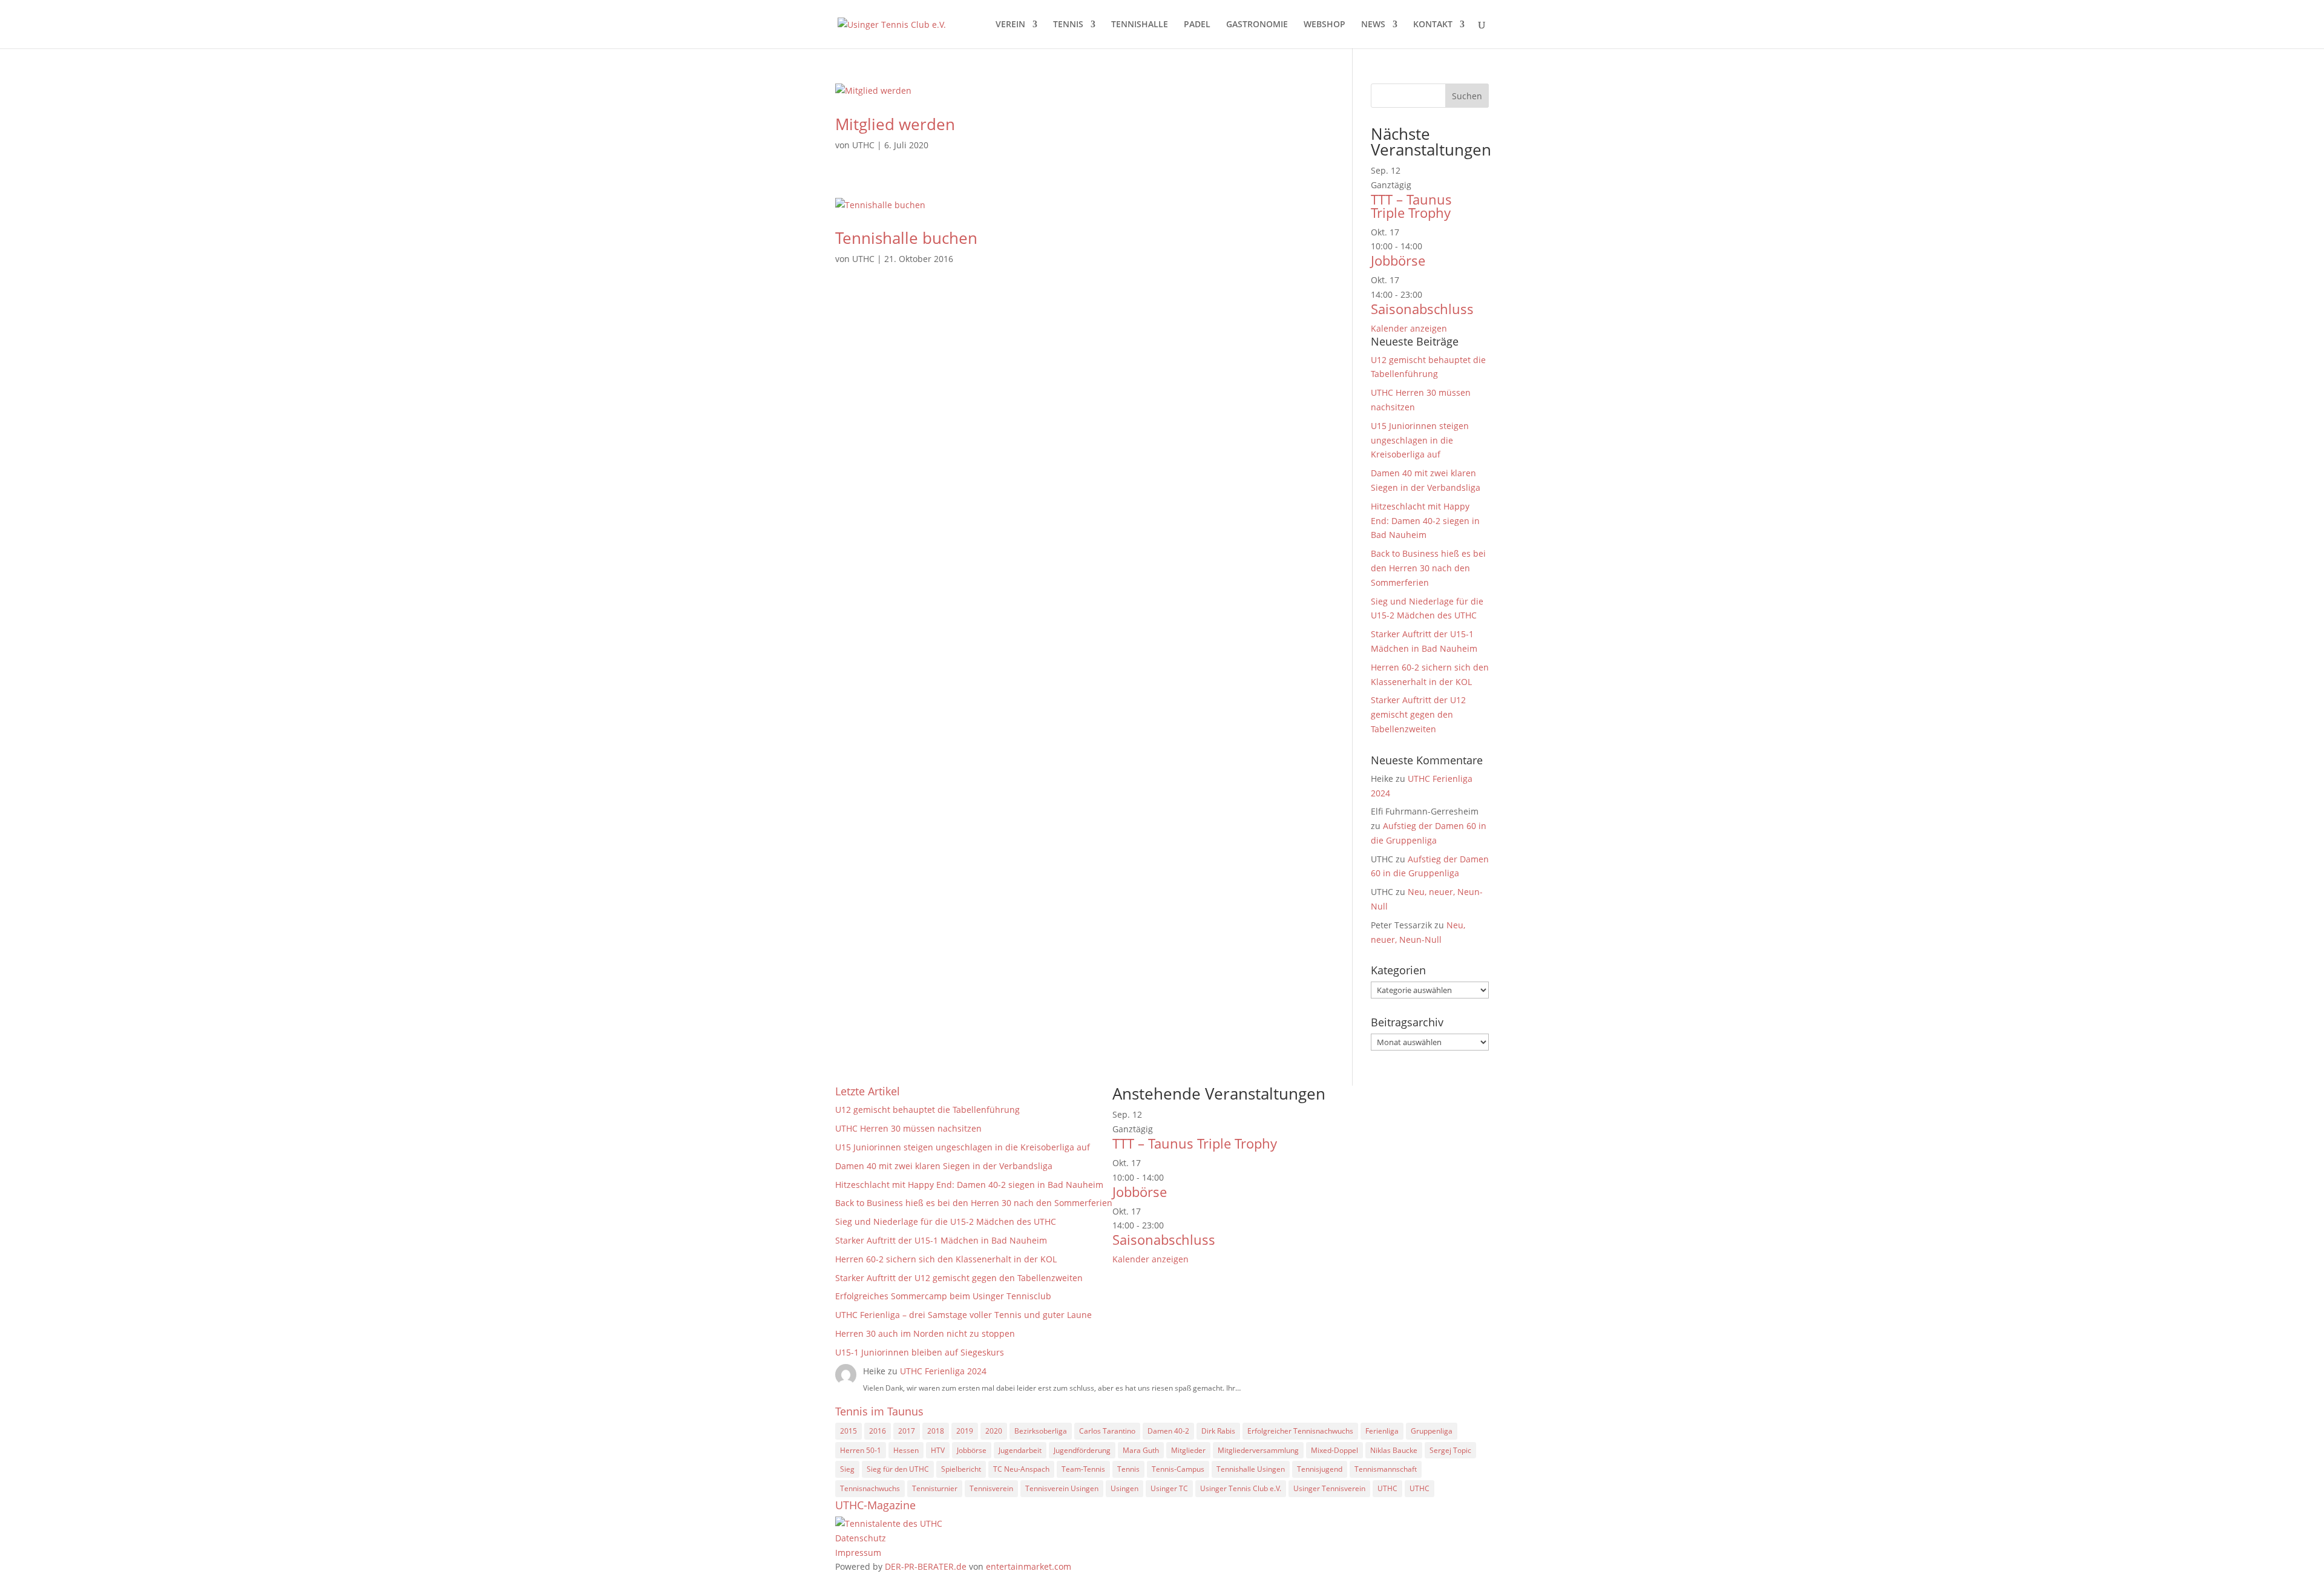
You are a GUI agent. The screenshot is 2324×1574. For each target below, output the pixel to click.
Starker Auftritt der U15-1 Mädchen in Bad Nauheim (941, 1240)
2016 (878, 1431)
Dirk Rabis (1218, 1431)
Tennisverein (991, 1488)
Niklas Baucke (1394, 1450)
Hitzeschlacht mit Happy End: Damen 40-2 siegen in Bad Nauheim (1425, 521)
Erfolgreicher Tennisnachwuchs (1300, 1431)
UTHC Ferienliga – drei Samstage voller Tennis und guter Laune (963, 1315)
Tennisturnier (935, 1488)
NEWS (1373, 25)
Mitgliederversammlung (1258, 1450)
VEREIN (1010, 25)
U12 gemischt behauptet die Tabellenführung (927, 1110)
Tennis (1128, 1469)
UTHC (863, 145)
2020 (994, 1431)
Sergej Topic (1450, 1450)
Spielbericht (961, 1469)
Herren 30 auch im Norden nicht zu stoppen (925, 1333)
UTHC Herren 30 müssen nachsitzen (908, 1128)
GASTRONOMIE (1257, 25)
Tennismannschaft (1386, 1469)
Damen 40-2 (1168, 1431)
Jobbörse (1398, 260)
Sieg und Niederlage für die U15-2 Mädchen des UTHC (946, 1221)
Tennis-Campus (1178, 1469)
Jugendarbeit (1020, 1450)
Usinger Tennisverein (1329, 1488)
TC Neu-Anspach (1021, 1469)
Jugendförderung (1082, 1450)
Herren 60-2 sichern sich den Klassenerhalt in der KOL (946, 1259)
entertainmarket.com (1029, 1566)
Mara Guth (1141, 1450)
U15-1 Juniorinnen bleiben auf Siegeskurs (920, 1352)
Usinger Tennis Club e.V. (1241, 1488)
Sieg (847, 1469)
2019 (965, 1431)
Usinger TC (1169, 1488)
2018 (936, 1431)
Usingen (1124, 1488)
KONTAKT (1433, 25)
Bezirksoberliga (1041, 1431)
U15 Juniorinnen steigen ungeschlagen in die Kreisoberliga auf (1420, 440)
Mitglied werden (895, 124)
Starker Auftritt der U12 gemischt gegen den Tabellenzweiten (1418, 714)
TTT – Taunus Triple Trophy (1411, 206)
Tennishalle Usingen (1251, 1469)
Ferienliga (1382, 1431)
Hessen (906, 1450)
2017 (907, 1431)
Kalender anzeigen (1409, 328)
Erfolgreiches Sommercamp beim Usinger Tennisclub (943, 1296)
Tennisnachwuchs (870, 1488)
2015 (849, 1431)
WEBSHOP (1324, 25)
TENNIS (1068, 25)
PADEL (1197, 25)
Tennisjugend (1320, 1469)
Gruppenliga (1432, 1431)
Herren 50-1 (861, 1450)
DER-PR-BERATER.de (926, 1566)
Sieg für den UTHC (898, 1469)
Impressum (858, 1553)
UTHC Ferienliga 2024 (944, 1371)
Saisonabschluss (1422, 309)
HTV (938, 1450)
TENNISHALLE (1140, 25)
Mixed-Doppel (1334, 1450)
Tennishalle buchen (906, 238)
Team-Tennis (1083, 1469)
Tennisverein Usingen (1062, 1488)
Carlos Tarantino (1107, 1431)
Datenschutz (861, 1538)
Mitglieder (1188, 1450)
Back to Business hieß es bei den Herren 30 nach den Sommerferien (1428, 568)
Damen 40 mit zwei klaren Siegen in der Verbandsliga (944, 1166)
